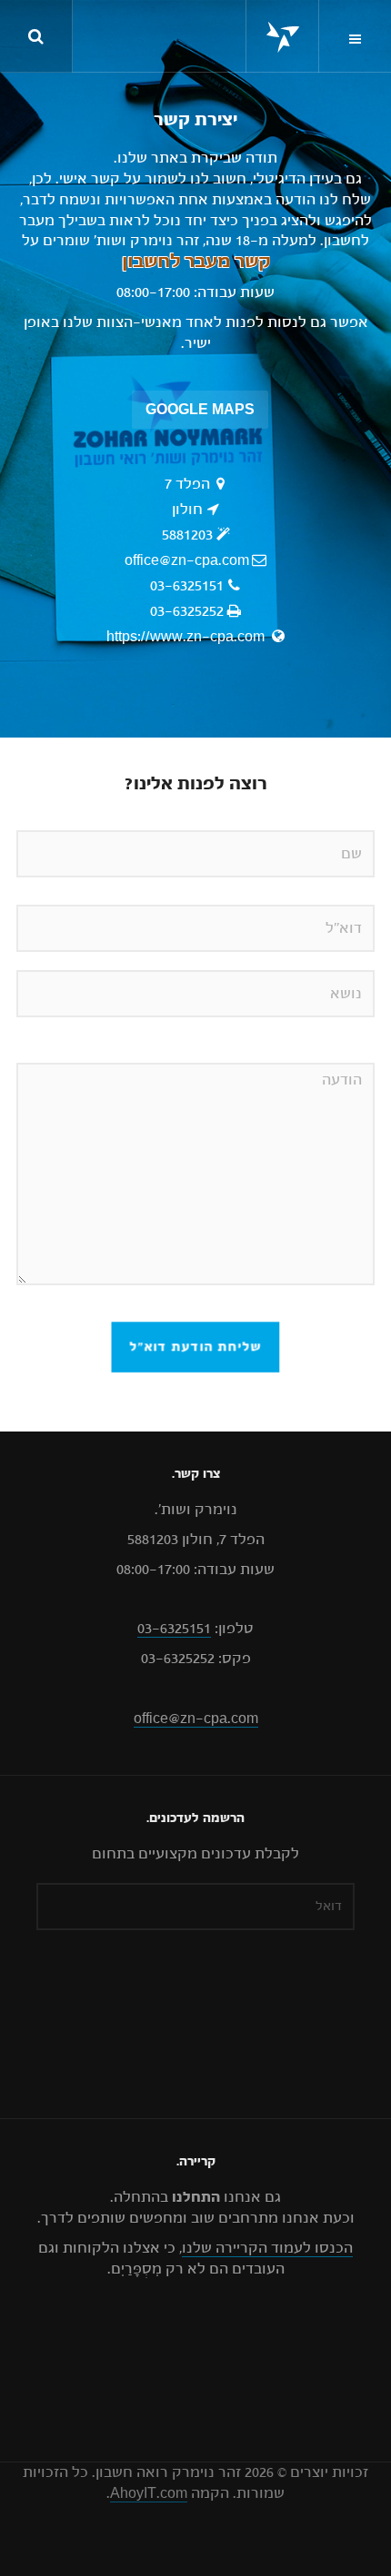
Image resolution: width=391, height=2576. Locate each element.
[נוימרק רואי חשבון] (283, 37)
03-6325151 (187, 586)
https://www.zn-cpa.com (187, 637)
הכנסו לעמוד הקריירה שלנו (267, 2248)
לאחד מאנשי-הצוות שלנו (142, 322)
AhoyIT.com (149, 2493)
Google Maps (200, 410)
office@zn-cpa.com (187, 560)
